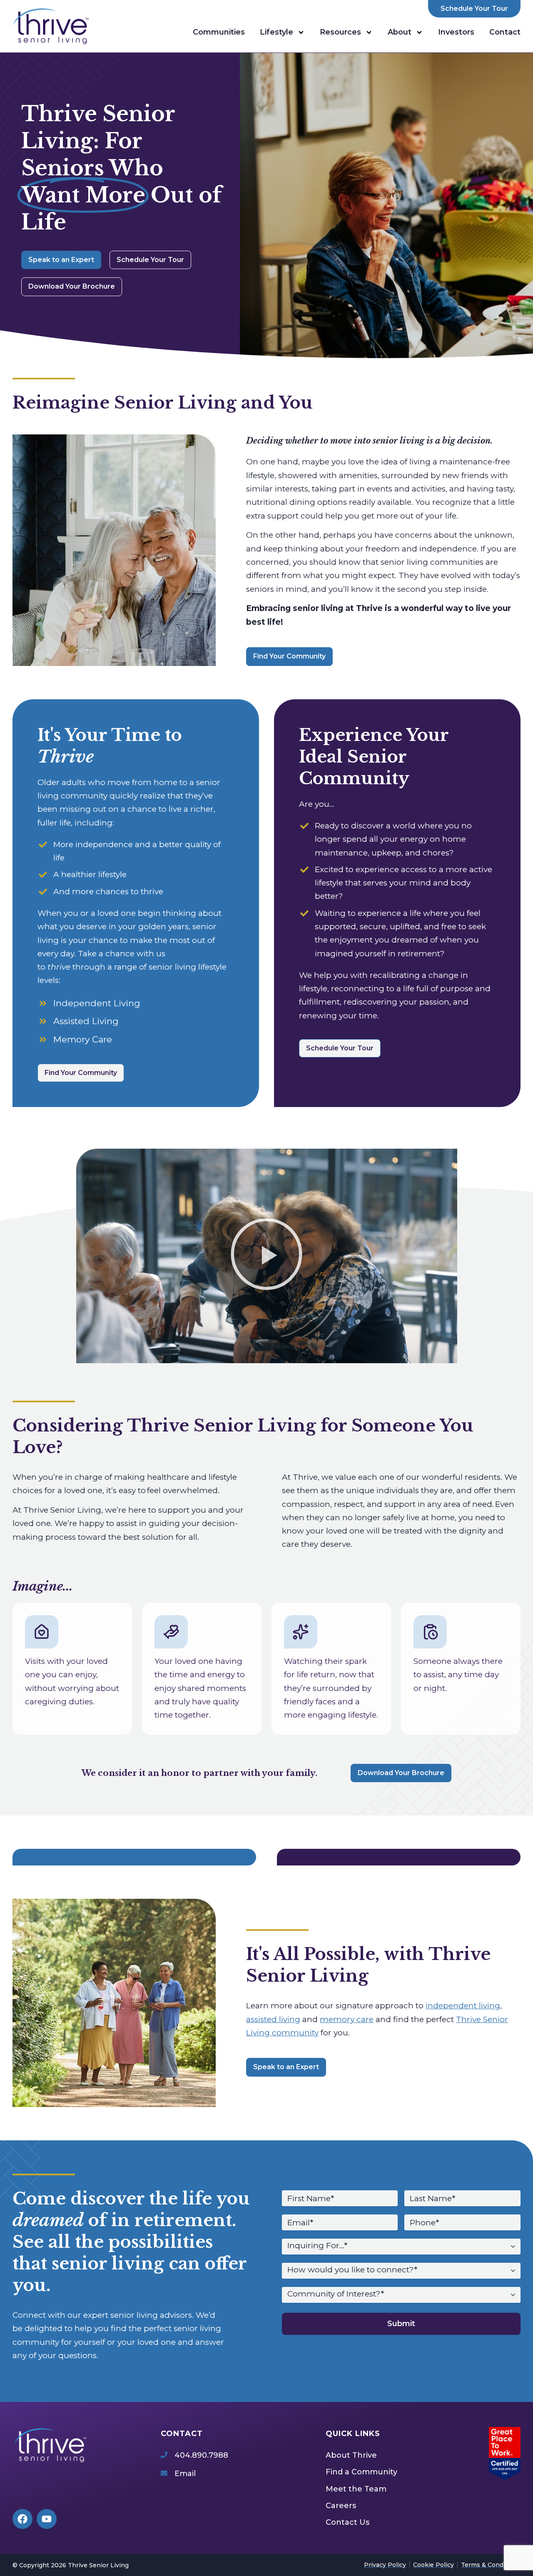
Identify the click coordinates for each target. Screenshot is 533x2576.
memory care (347, 2019)
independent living (463, 2006)
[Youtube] (47, 2519)
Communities (219, 32)
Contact (505, 32)
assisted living (273, 2019)
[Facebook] (22, 2519)
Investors (456, 32)
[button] (266, 1256)
